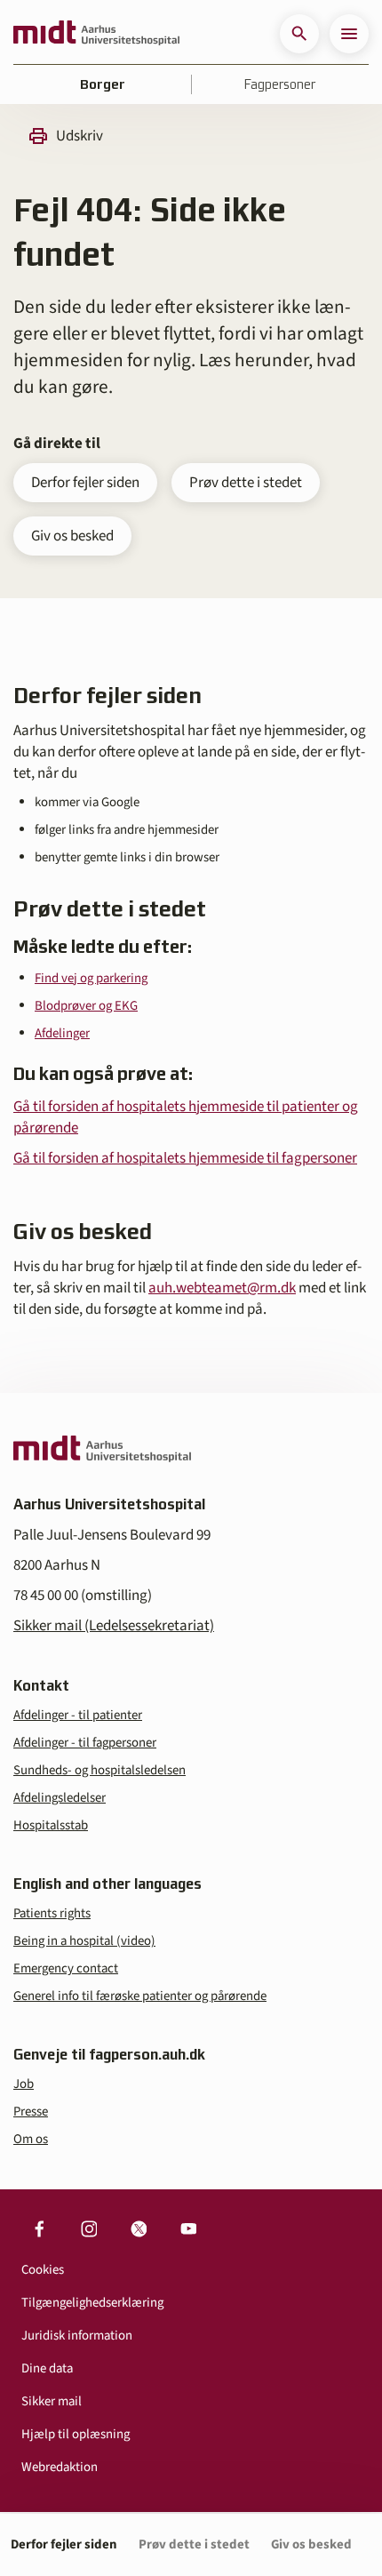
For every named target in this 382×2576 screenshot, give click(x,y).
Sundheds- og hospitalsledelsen (99, 1770)
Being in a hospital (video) (84, 1941)
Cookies (43, 2270)
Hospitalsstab (51, 1825)
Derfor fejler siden (85, 483)
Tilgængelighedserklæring (92, 2303)
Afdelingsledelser (60, 1798)
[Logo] (96, 34)
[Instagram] (89, 2228)
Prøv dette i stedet (246, 483)
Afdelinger (62, 1033)
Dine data (47, 2368)
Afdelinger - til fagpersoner (85, 1743)
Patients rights (52, 1913)
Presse (31, 2112)
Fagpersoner (280, 84)
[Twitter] (139, 2228)
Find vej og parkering (91, 978)
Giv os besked (72, 536)
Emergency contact (66, 1968)
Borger (103, 84)
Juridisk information (77, 2336)
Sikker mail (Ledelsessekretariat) (114, 1626)
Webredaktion (60, 2467)
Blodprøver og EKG (86, 1006)
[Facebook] (39, 2228)
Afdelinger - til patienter (78, 1715)
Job (24, 2084)
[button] (299, 34)
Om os (31, 2139)
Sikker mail (52, 2401)
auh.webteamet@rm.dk (222, 1288)
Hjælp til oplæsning (76, 2434)
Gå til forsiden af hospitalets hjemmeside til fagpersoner (185, 1158)
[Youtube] (188, 2228)
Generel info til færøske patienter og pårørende (140, 1996)
